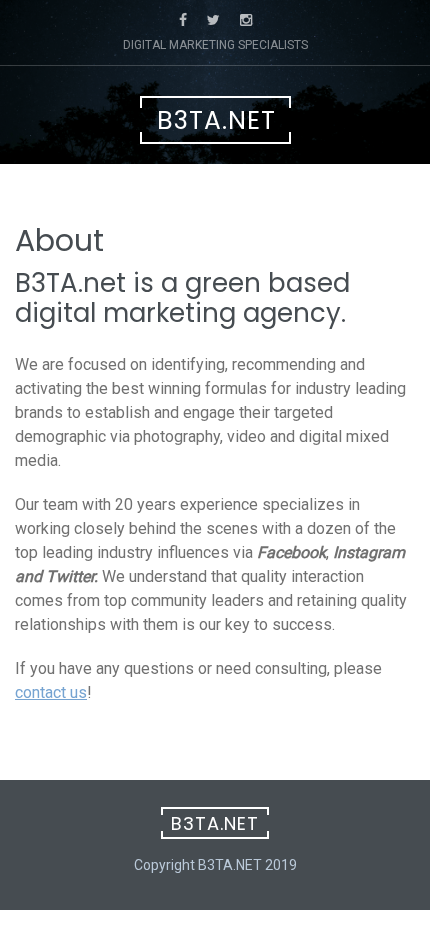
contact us (51, 692)
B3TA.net (216, 120)
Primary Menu (226, 194)
